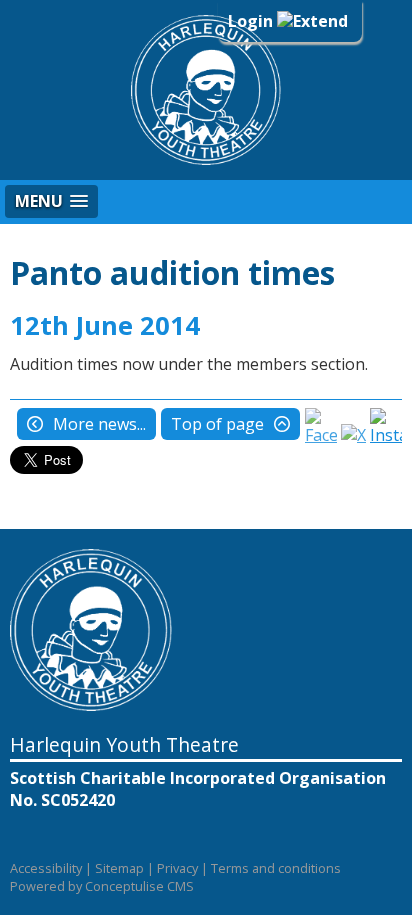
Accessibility (46, 868)
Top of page (217, 424)
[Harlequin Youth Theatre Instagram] (386, 435)
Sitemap (119, 868)
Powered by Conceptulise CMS (102, 886)
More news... (99, 424)
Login (252, 21)
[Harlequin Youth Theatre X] (353, 435)
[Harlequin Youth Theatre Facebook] (321, 435)
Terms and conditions (276, 868)
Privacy (177, 868)
